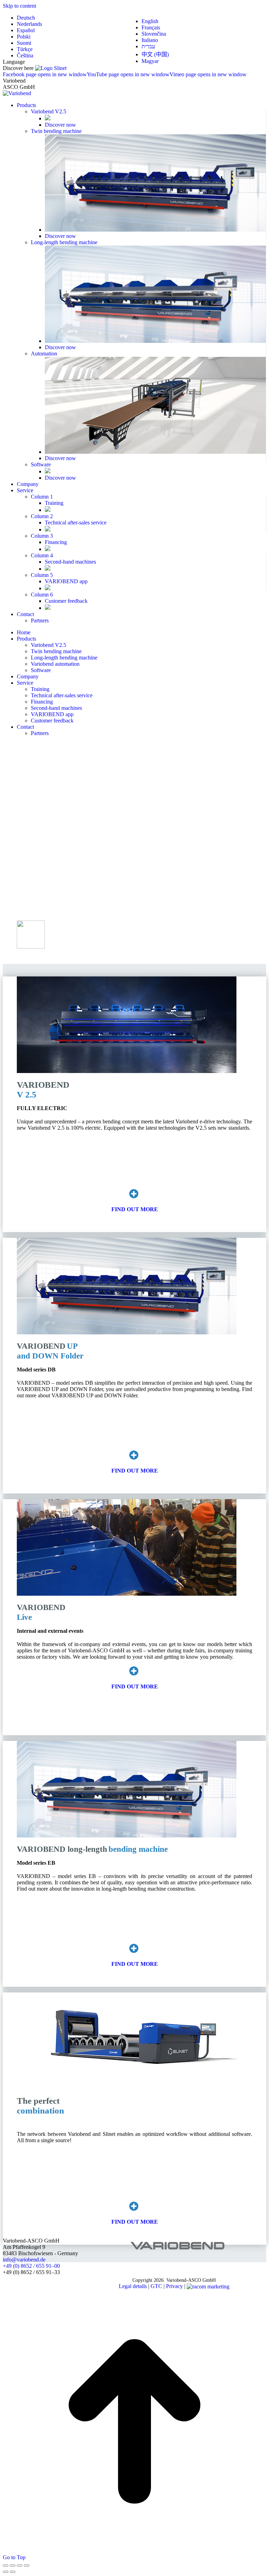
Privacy (174, 2286)
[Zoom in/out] (27, 2566)
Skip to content (19, 6)
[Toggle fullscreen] (20, 2566)
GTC (156, 2286)
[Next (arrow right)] (13, 2572)
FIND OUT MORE (135, 1209)
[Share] (13, 2566)
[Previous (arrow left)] (6, 2572)
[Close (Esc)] (6, 2566)
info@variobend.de (24, 2260)
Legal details (133, 2286)
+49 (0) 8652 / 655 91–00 (31, 2266)
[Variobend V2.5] (134, 1196)
